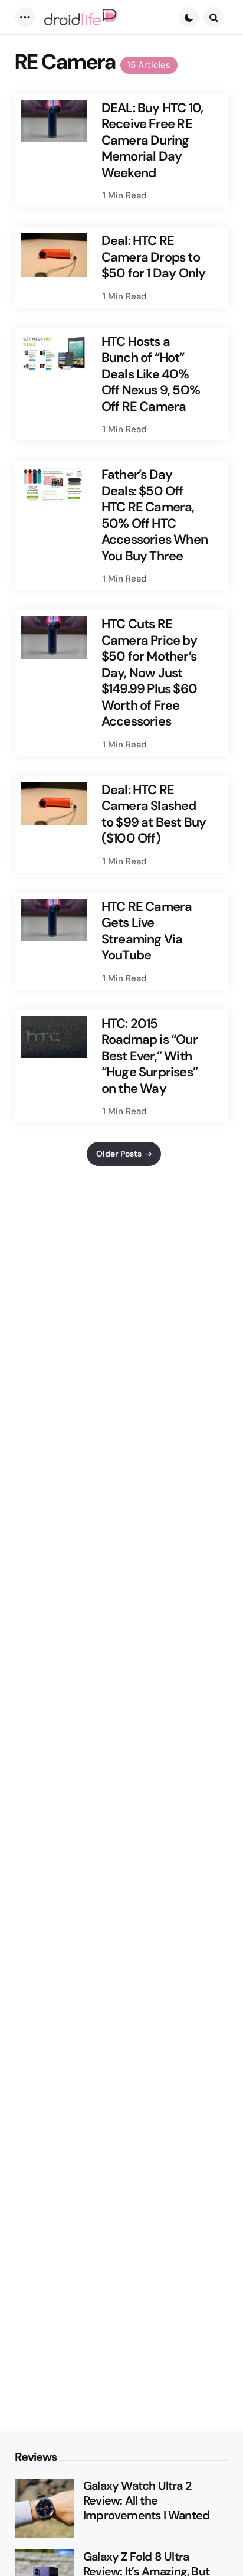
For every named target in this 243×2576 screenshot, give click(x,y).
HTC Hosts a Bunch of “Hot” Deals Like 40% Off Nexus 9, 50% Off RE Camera (151, 374)
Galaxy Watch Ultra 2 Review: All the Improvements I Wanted (146, 2501)
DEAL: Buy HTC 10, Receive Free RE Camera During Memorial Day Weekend (152, 141)
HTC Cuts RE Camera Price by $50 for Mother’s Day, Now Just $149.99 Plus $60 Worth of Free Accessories (149, 673)
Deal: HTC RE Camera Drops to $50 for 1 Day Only (154, 257)
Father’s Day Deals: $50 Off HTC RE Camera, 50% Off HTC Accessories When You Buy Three (155, 515)
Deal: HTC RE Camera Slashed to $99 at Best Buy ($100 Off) (154, 814)
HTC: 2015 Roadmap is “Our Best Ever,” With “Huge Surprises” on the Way (150, 1056)
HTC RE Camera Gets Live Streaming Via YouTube (147, 931)
